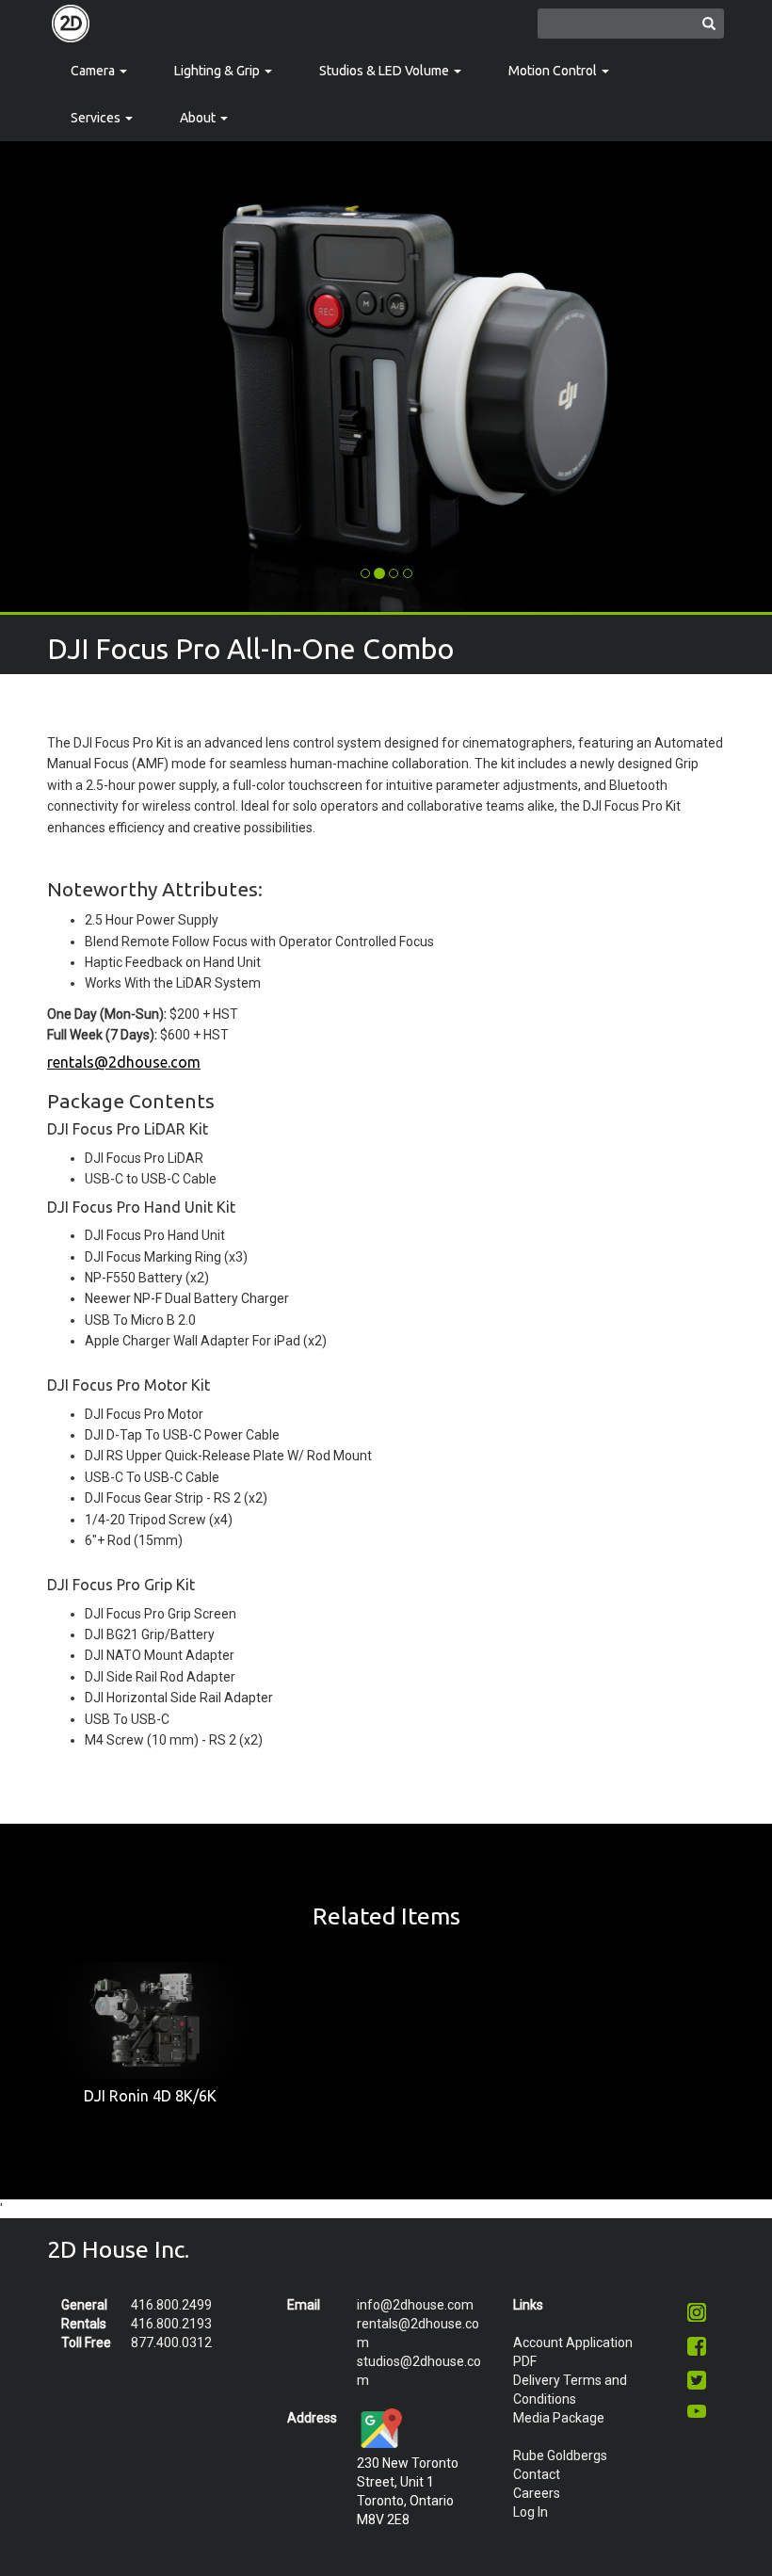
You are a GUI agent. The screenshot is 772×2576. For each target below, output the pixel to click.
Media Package (559, 2418)
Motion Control (554, 71)
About (199, 118)
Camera (94, 71)
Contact (537, 2474)
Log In (531, 2512)
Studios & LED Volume (386, 71)
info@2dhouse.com (415, 2305)
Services (97, 118)
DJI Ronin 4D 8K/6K (150, 2096)
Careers (537, 2493)
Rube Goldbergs (560, 2455)
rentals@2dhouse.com (124, 1062)
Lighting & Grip (218, 71)
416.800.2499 (171, 2305)
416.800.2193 (171, 2324)
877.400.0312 (171, 2343)
